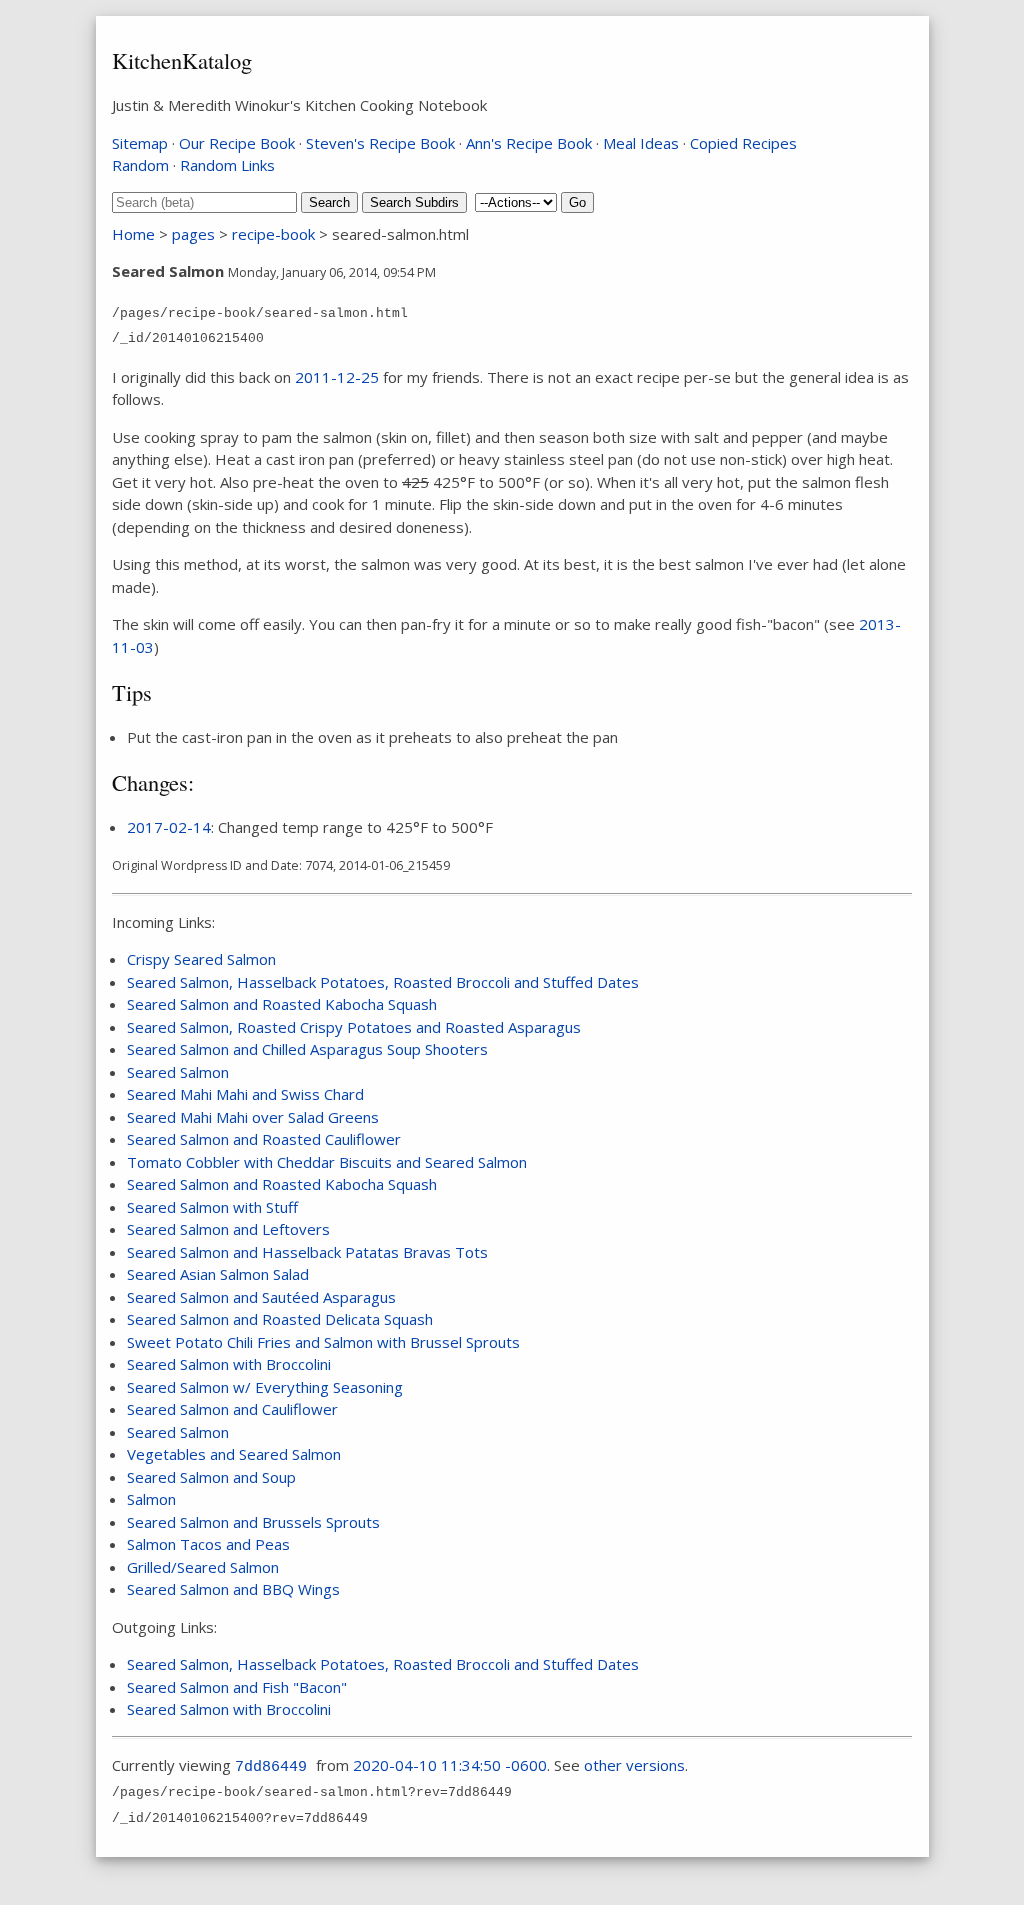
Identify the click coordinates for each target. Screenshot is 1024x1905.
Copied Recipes (743, 143)
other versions (634, 1765)
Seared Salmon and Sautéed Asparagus (261, 1297)
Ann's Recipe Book (529, 143)
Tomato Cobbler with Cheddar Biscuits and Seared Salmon (327, 1162)
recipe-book (273, 234)
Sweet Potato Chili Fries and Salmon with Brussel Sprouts (323, 1342)
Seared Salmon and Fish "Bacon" (237, 1687)
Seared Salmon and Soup (211, 1477)
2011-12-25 (337, 377)
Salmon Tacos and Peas (208, 1544)
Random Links (227, 165)
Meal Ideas (641, 143)
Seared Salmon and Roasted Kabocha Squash (282, 1004)
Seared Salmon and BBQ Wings (233, 1589)
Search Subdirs (414, 202)
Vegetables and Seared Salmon (234, 1454)
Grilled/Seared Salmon (203, 1567)
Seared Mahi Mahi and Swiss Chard (245, 1094)
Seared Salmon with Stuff (212, 1207)
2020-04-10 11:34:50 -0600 (450, 1765)
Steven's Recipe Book (380, 143)
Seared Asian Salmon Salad (218, 1274)
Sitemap (140, 143)
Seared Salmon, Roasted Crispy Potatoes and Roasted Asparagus (354, 1027)
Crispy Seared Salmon (201, 959)
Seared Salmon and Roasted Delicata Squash (280, 1319)
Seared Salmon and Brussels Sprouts (253, 1522)
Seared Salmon (178, 1072)
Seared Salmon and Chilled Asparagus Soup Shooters (307, 1049)
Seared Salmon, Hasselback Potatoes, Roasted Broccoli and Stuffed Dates (383, 982)
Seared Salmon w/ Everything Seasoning (265, 1387)
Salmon (151, 1499)
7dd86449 (271, 1767)
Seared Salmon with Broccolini (229, 1364)
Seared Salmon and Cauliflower (232, 1409)
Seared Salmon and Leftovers (228, 1229)
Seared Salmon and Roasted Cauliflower (264, 1139)
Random (140, 165)
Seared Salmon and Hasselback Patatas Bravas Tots (307, 1252)
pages (193, 234)
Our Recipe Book (237, 143)
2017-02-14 (169, 827)
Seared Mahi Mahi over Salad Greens (253, 1117)
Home (133, 234)
